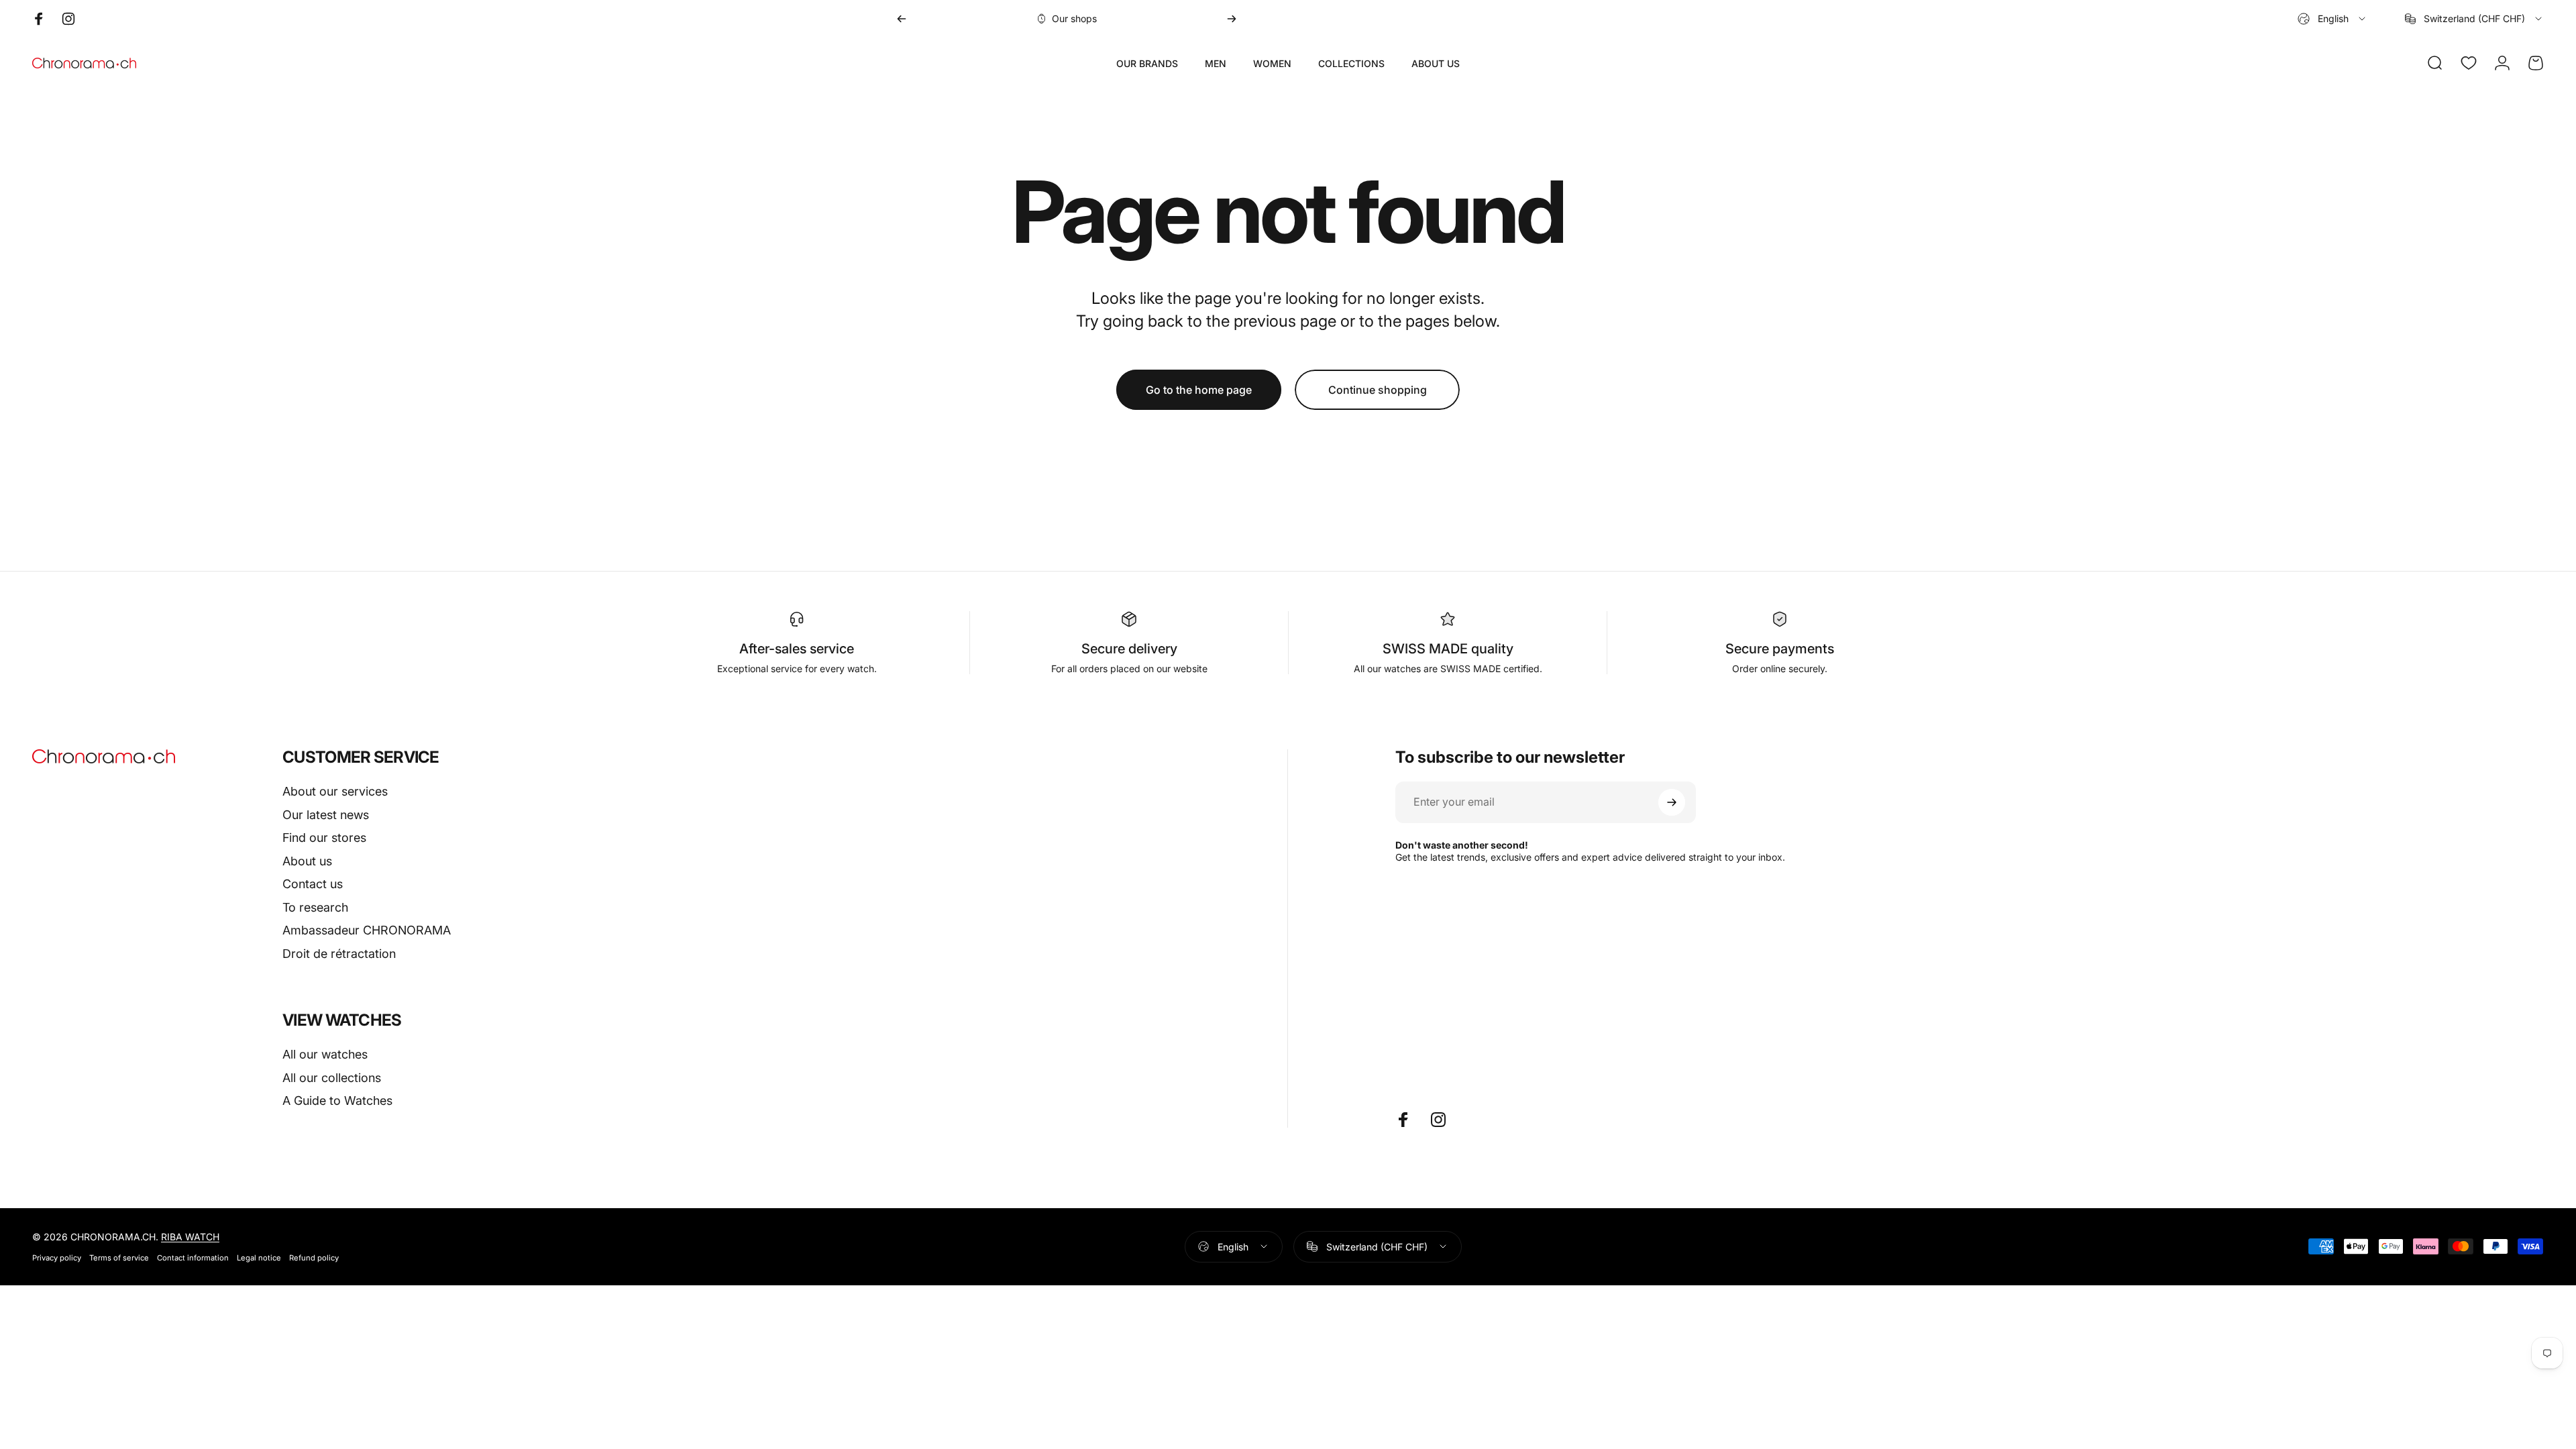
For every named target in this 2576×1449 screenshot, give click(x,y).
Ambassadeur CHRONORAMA (367, 930)
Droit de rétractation (339, 954)
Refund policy (314, 1258)
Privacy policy (57, 1258)
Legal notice (259, 1258)
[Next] (1232, 19)
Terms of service (119, 1258)
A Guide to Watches (337, 1101)
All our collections (332, 1078)
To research (315, 907)
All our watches (325, 1054)
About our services (335, 791)
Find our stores (324, 838)
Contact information (193, 1258)
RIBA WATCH (190, 1237)
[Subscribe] (1672, 802)
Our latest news (326, 815)
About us (307, 861)
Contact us (313, 884)
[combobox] (2332, 19)
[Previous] (902, 19)
